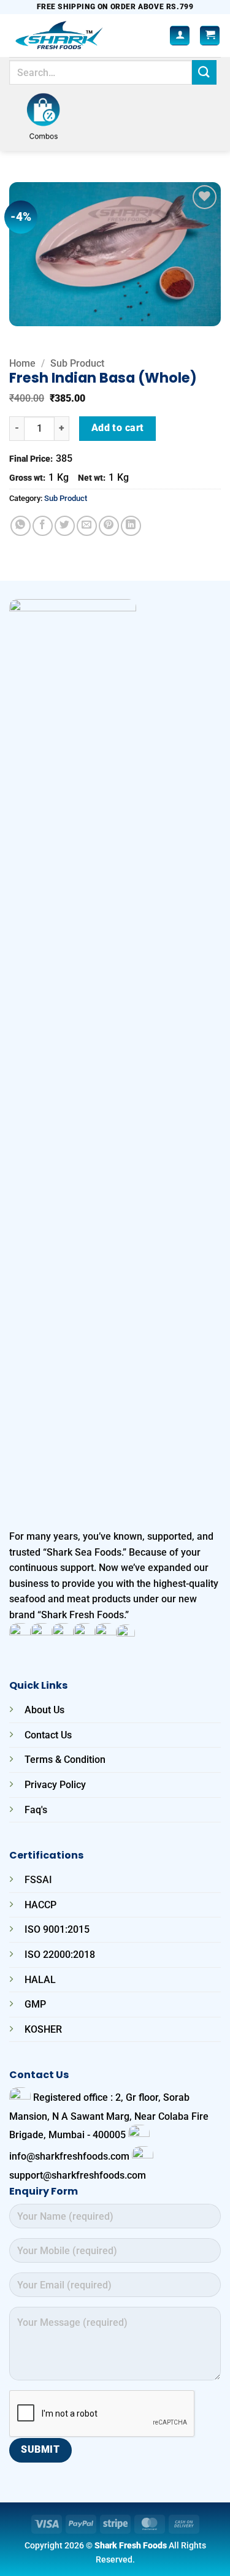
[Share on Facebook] (43, 526)
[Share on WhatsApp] (21, 526)
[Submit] (204, 72)
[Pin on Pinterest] (109, 526)
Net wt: (92, 478)
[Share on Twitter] (65, 526)
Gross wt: (27, 478)
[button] (210, 36)
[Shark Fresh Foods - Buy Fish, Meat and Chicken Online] (76, 36)
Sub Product (77, 363)
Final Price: (31, 459)
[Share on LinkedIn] (131, 526)
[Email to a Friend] (87, 526)
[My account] (180, 36)
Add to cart (118, 428)
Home (22, 363)
